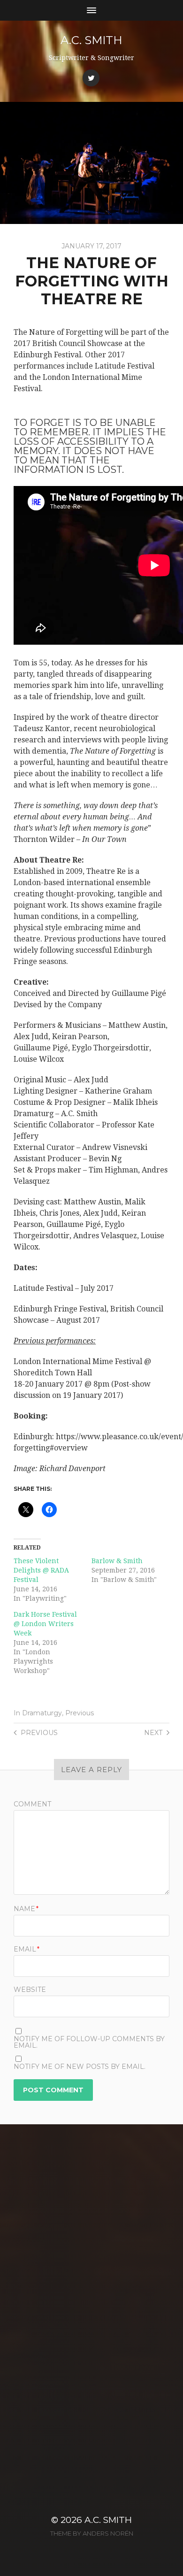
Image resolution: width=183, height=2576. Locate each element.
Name (26, 1909)
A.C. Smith (91, 40)
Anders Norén (108, 2533)
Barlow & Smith (117, 1561)
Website (30, 1990)
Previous (80, 1713)
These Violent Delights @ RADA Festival (41, 1570)
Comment (32, 1804)
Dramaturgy (42, 1713)
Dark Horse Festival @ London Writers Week (45, 1624)
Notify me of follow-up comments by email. (89, 2042)
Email (27, 1949)
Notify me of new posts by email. (80, 2067)
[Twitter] (91, 78)
